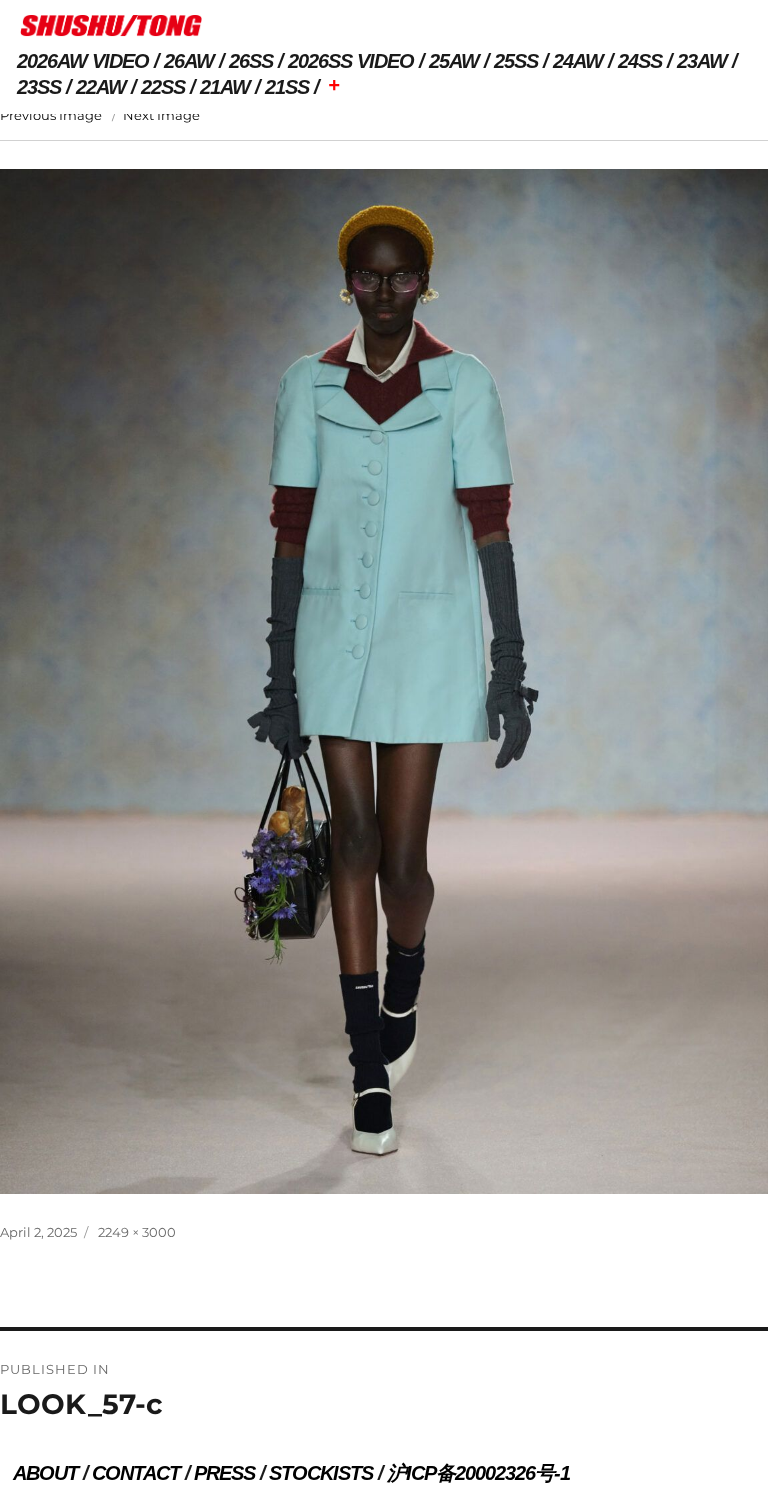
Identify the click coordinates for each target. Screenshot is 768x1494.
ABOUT (45, 1473)
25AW (454, 61)
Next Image (161, 115)
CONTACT (136, 1473)
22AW (101, 87)
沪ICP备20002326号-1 (478, 1473)
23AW (702, 61)
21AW (225, 87)
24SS (640, 61)
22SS (163, 87)
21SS (287, 87)
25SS (516, 61)
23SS (39, 87)
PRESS (224, 1473)
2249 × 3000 (137, 1232)
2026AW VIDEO (83, 61)
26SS (251, 61)
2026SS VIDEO (351, 61)
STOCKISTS (321, 1473)
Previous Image (51, 115)
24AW (578, 61)
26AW (189, 61)
